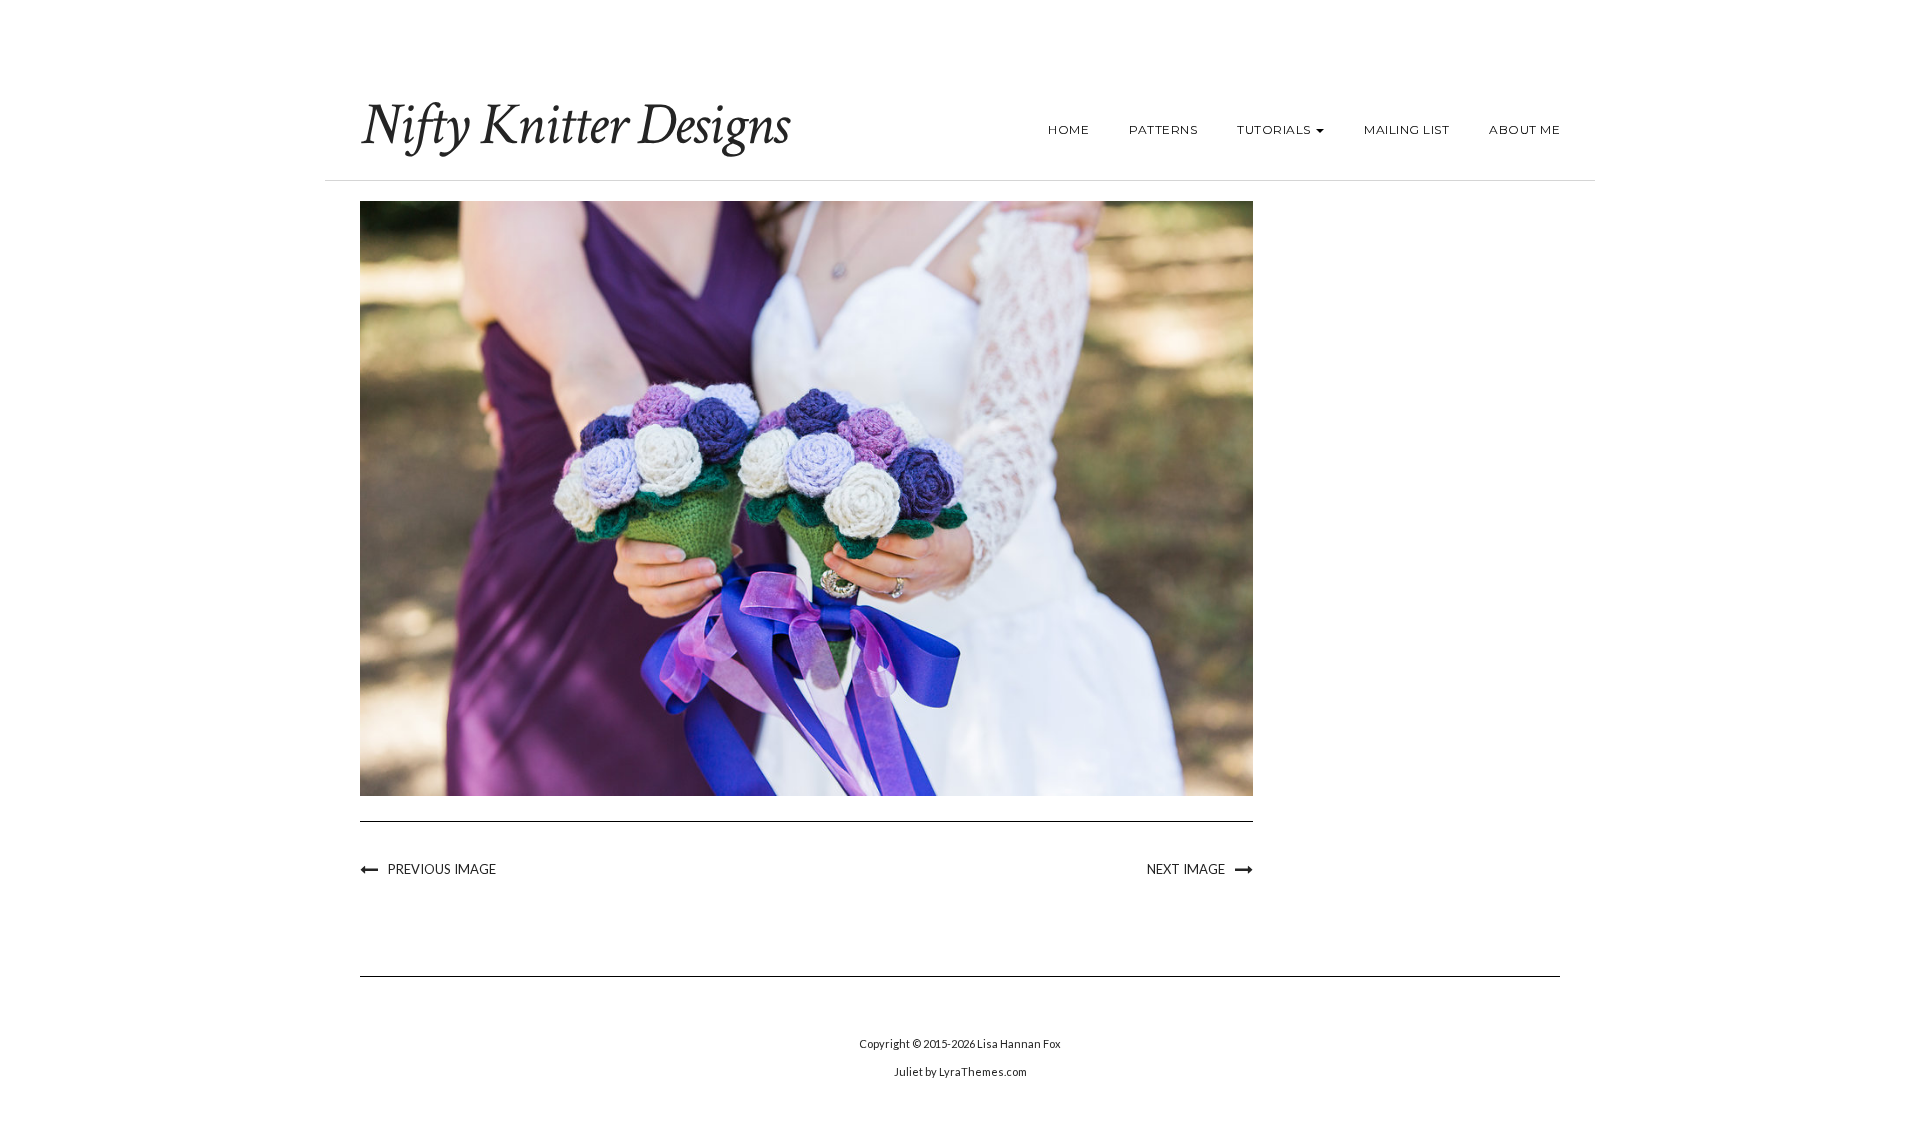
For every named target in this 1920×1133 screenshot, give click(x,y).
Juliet (908, 1071)
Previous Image (442, 869)
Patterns (1163, 129)
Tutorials (1275, 129)
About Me (1524, 129)
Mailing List (1406, 129)
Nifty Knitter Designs (573, 125)
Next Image (1186, 869)
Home (1068, 129)
